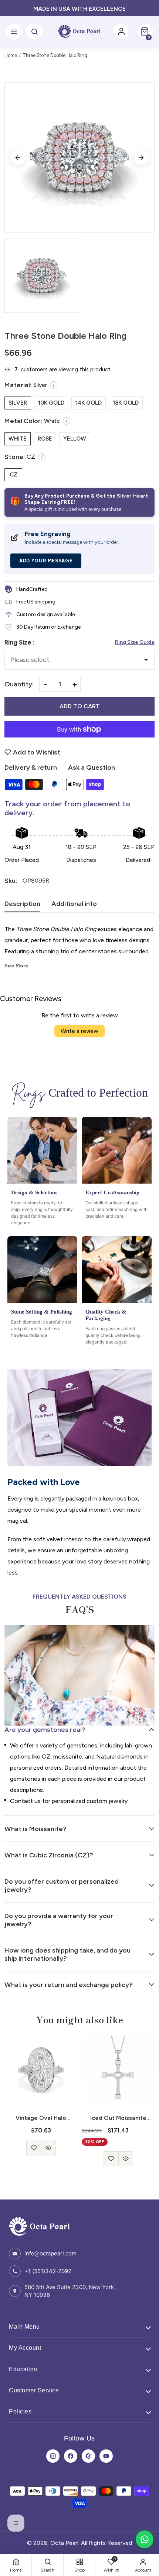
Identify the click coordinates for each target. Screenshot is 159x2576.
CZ (13, 475)
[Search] (34, 31)
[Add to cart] (118, 2144)
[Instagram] (53, 2456)
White (18, 439)
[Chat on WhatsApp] (145, 2539)
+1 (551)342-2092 (48, 2271)
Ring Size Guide (135, 642)
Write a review (79, 1031)
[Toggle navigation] (14, 31)
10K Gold (51, 403)
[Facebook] (71, 2456)
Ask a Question (92, 767)
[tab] (22, 906)
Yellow (75, 439)
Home (11, 55)
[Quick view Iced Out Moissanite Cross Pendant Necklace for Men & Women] (48, 2159)
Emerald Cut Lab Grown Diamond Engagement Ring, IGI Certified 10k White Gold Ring (118, 2118)
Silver (18, 403)
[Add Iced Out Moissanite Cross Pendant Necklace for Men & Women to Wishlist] (34, 2159)
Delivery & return (31, 767)
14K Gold (89, 403)
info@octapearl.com (50, 2253)
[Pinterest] (88, 2456)
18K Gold (126, 403)
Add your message (46, 561)
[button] (146, 31)
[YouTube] (106, 2456)
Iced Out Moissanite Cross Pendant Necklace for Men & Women (41, 2118)
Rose (45, 439)
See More (16, 966)
